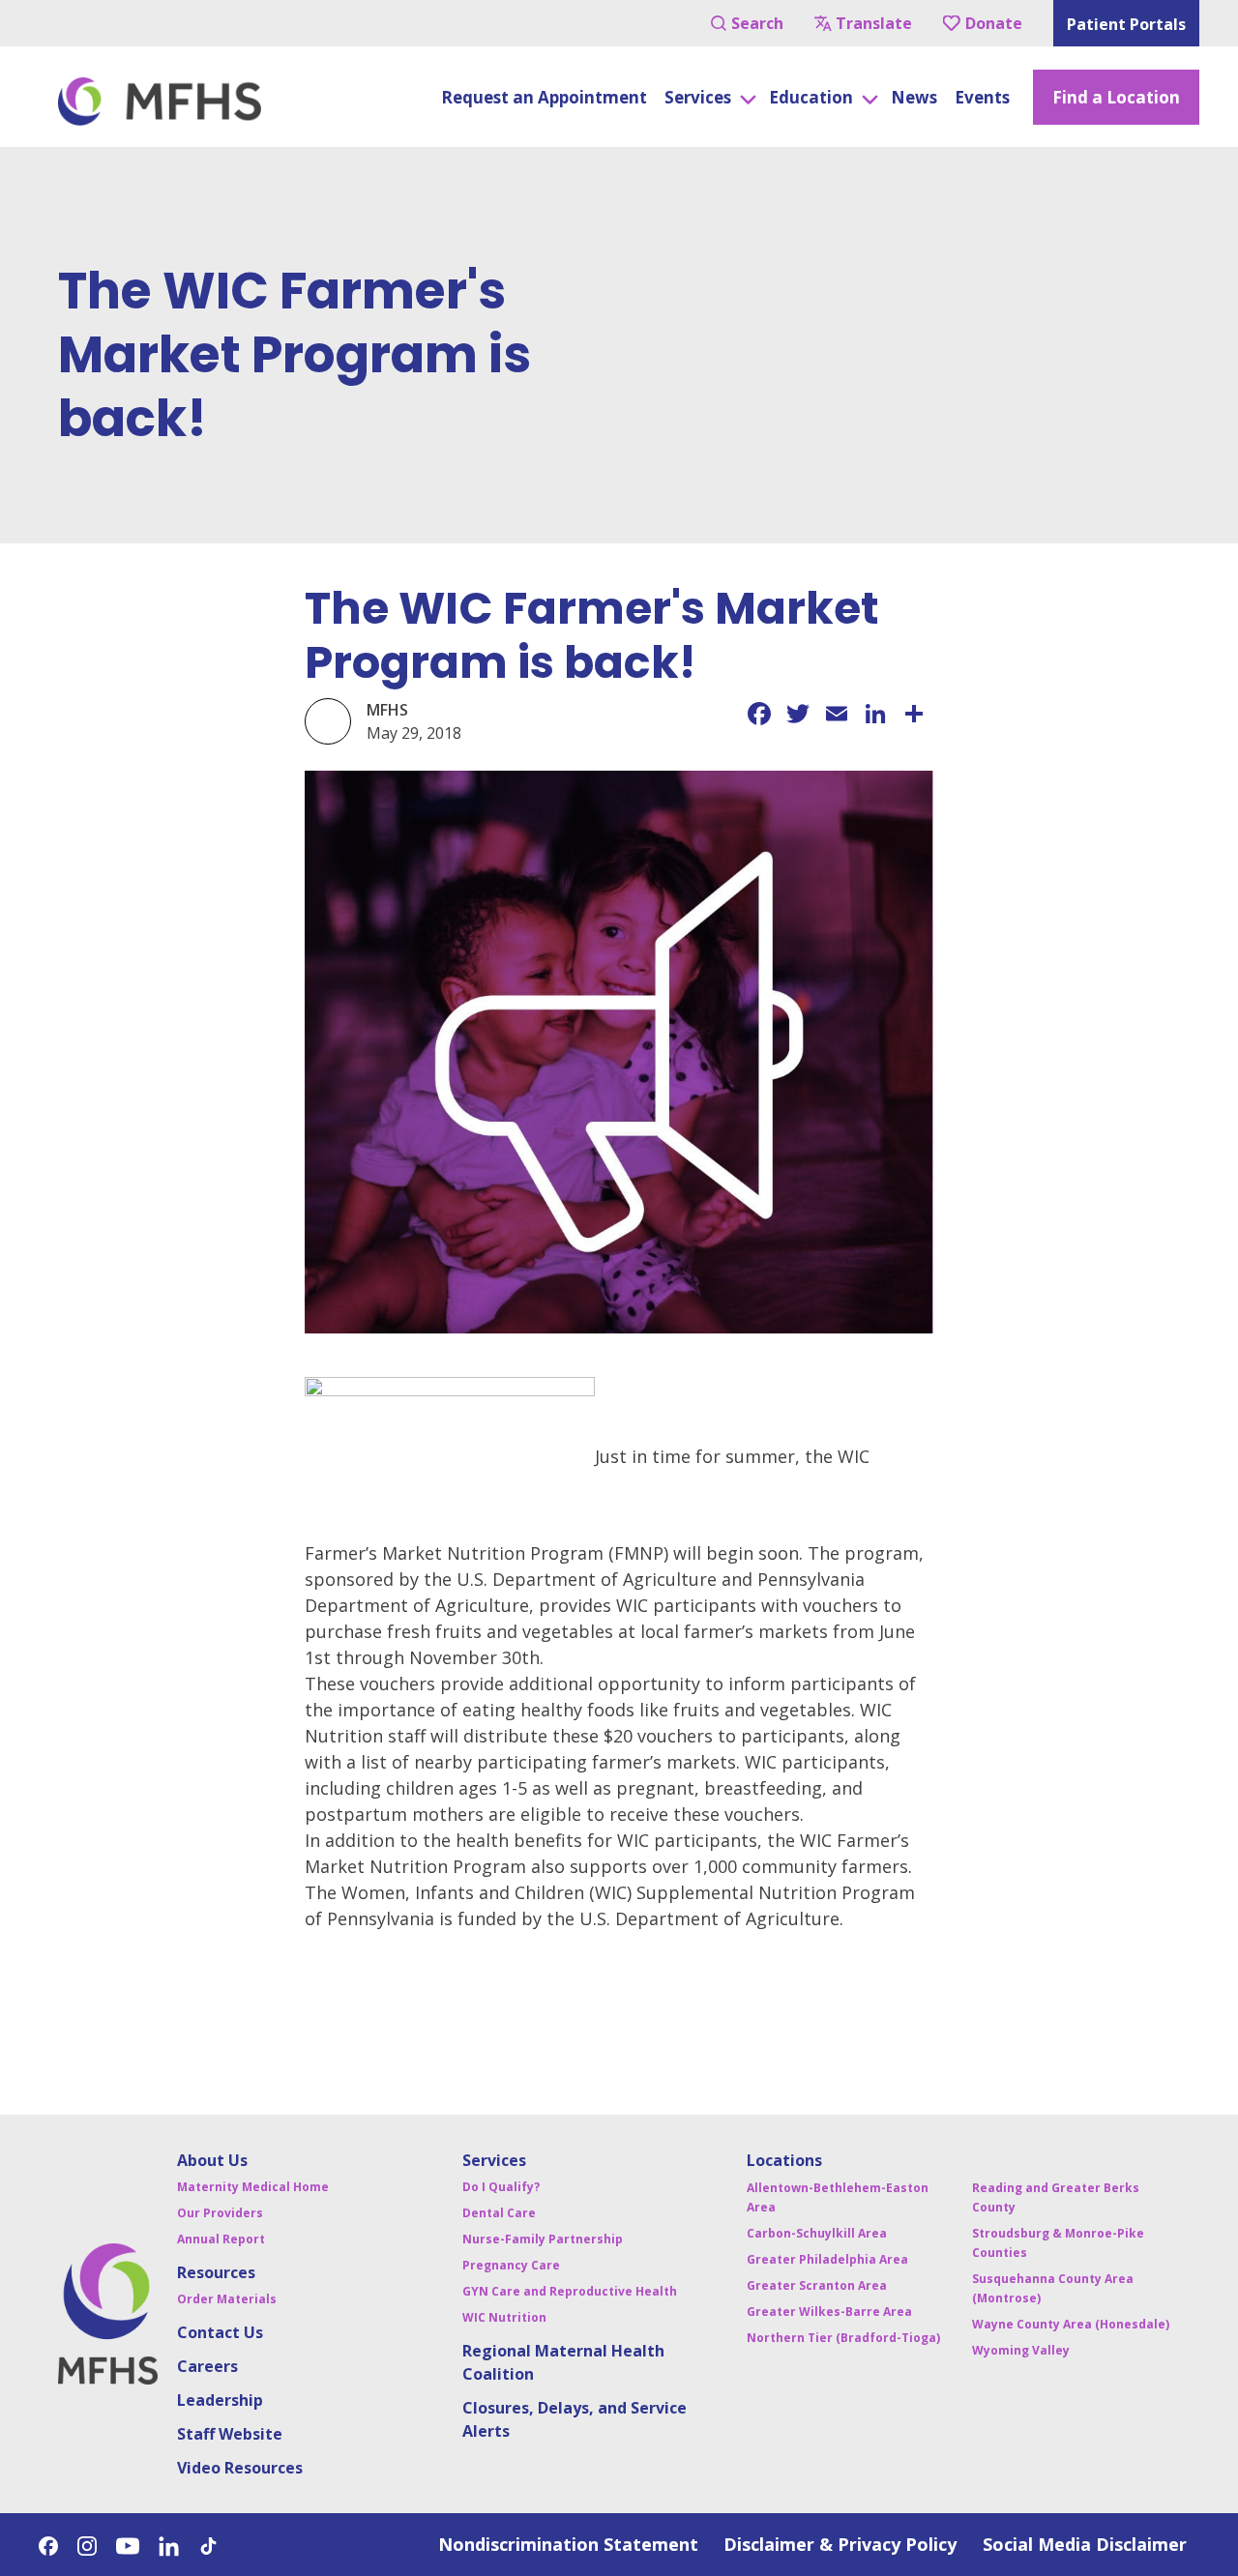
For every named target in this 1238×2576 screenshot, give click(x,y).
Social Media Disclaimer (1085, 2544)
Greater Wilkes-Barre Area (829, 2312)
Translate (874, 23)
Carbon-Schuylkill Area (817, 2233)
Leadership (220, 2400)
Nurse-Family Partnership (543, 2239)
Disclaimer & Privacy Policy (840, 2544)
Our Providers (220, 2213)
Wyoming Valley (1021, 2350)
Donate (994, 23)
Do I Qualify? (501, 2187)
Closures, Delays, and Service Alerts (575, 2419)
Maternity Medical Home (253, 2187)
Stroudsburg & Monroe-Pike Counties (1058, 2243)
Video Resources (240, 2468)
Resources (216, 2272)
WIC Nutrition (504, 2317)
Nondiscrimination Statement (568, 2544)
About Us (212, 2160)
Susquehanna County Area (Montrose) (1053, 2288)
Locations (784, 2160)
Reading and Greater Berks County (1056, 2197)
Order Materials (227, 2299)
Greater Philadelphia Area (827, 2259)
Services (494, 2160)
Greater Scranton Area (817, 2285)
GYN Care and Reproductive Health (570, 2291)
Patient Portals (1126, 24)
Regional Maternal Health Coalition (563, 2362)
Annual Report (221, 2239)
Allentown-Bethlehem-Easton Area (838, 2197)
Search (757, 23)
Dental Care (499, 2213)
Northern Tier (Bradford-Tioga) (843, 2338)
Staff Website (230, 2434)
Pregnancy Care (511, 2265)
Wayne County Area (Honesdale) (1071, 2324)
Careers (207, 2366)
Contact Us (220, 2332)
